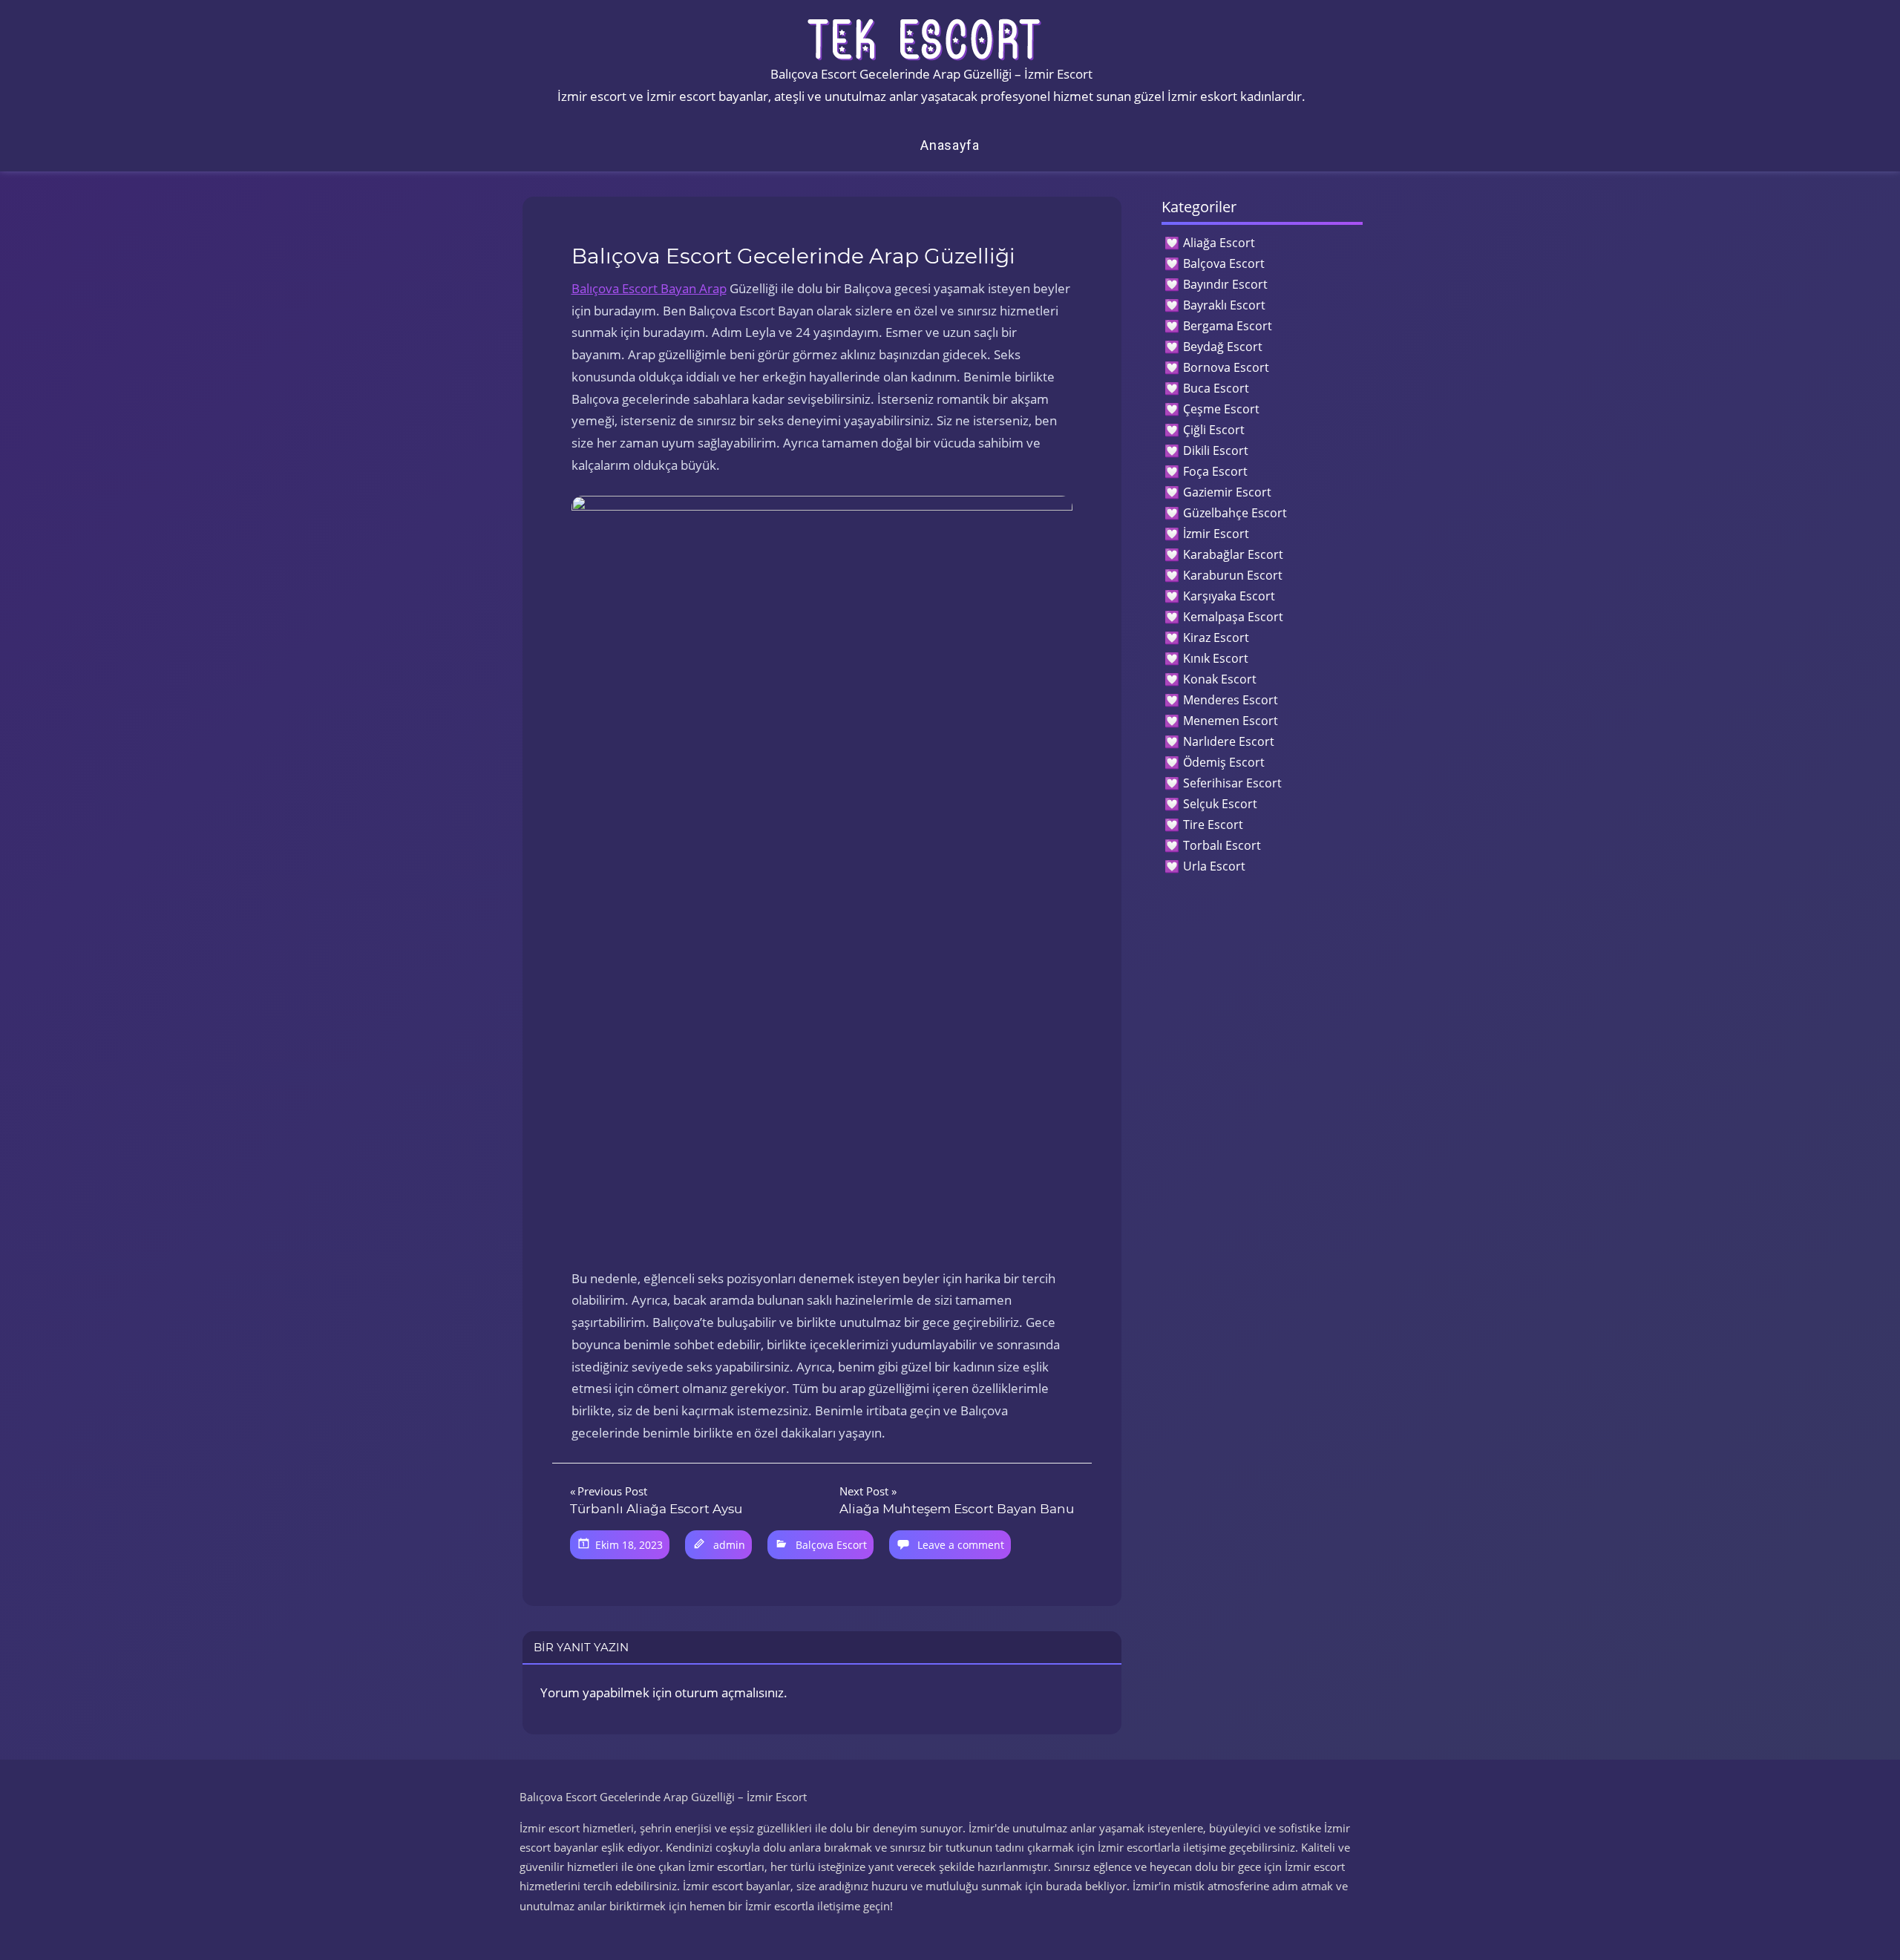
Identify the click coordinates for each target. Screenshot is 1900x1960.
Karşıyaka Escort (1229, 596)
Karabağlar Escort (1233, 554)
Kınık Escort (1216, 658)
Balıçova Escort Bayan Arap (649, 288)
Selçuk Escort (1220, 804)
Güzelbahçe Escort (1235, 513)
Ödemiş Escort (1224, 762)
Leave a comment (961, 1545)
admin (729, 1545)
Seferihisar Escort (1232, 783)
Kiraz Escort (1216, 638)
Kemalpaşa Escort (1233, 617)
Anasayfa (950, 145)
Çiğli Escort (1214, 430)
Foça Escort (1215, 471)
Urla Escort (1214, 866)
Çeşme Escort (1221, 409)
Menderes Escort (1231, 700)
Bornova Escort (1226, 367)
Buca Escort (1216, 388)
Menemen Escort (1231, 721)
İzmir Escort (1216, 534)
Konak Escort (1220, 679)
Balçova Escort (831, 1545)
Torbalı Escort (1222, 845)
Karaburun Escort (1233, 575)
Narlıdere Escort (1229, 741)
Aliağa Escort (1219, 243)
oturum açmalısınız (729, 1692)
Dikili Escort (1216, 450)
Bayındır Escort (1225, 284)
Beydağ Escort (1223, 347)
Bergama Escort (1228, 326)
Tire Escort (1213, 825)
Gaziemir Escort (1227, 492)
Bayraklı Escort (1224, 305)
